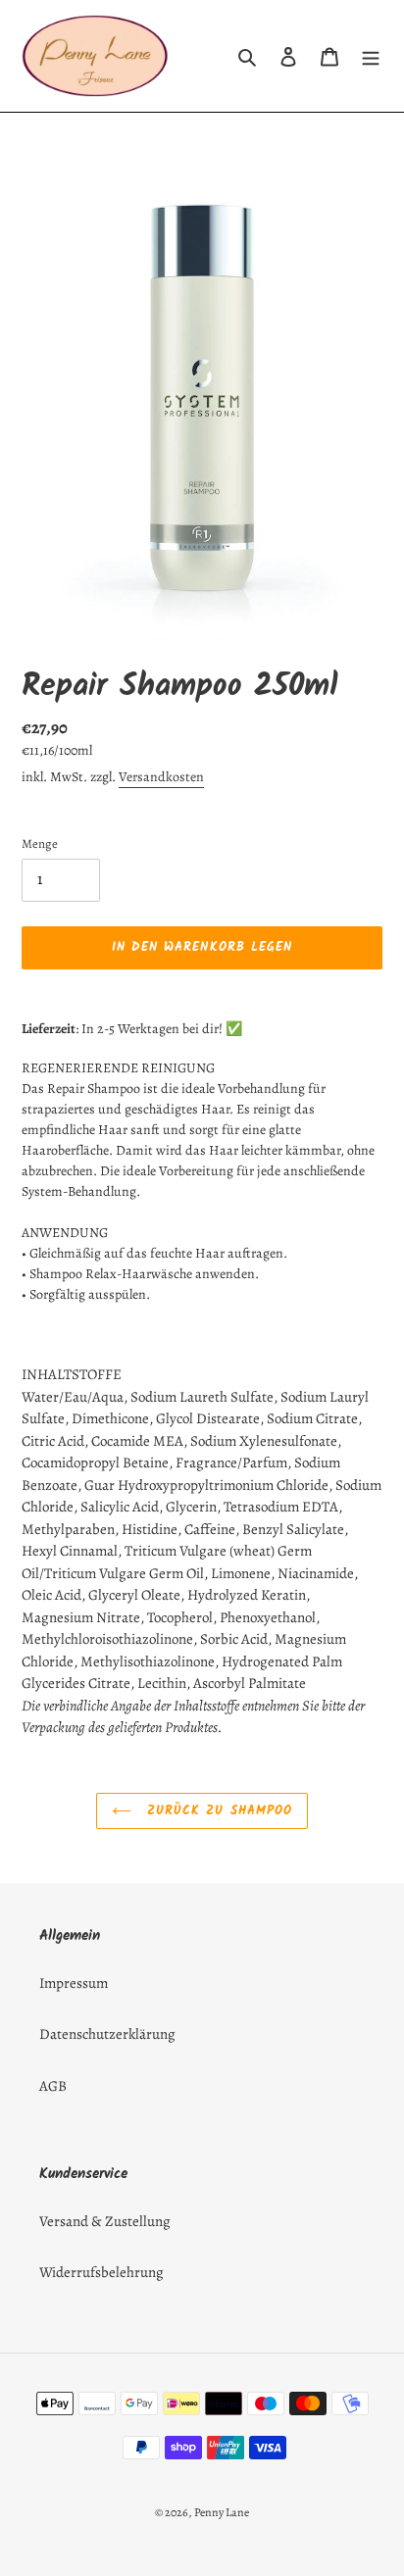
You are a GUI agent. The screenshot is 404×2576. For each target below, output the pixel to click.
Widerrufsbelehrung (101, 2272)
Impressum (74, 1983)
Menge (40, 843)
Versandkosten (161, 777)
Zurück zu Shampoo (217, 1811)
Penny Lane (222, 2512)
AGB (53, 2086)
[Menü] (371, 56)
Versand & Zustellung (105, 2221)
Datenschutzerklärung (107, 2034)
